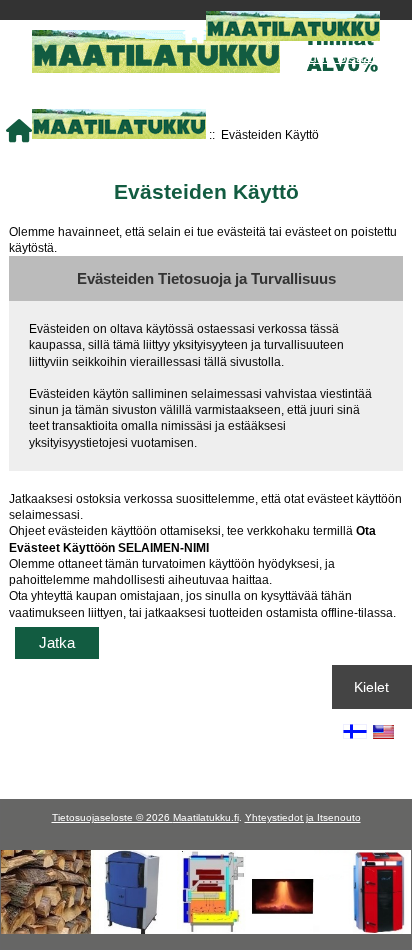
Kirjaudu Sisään (330, 57)
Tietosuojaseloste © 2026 (112, 817)
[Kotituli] (206, 929)
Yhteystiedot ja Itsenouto (303, 817)
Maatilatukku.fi (206, 817)
